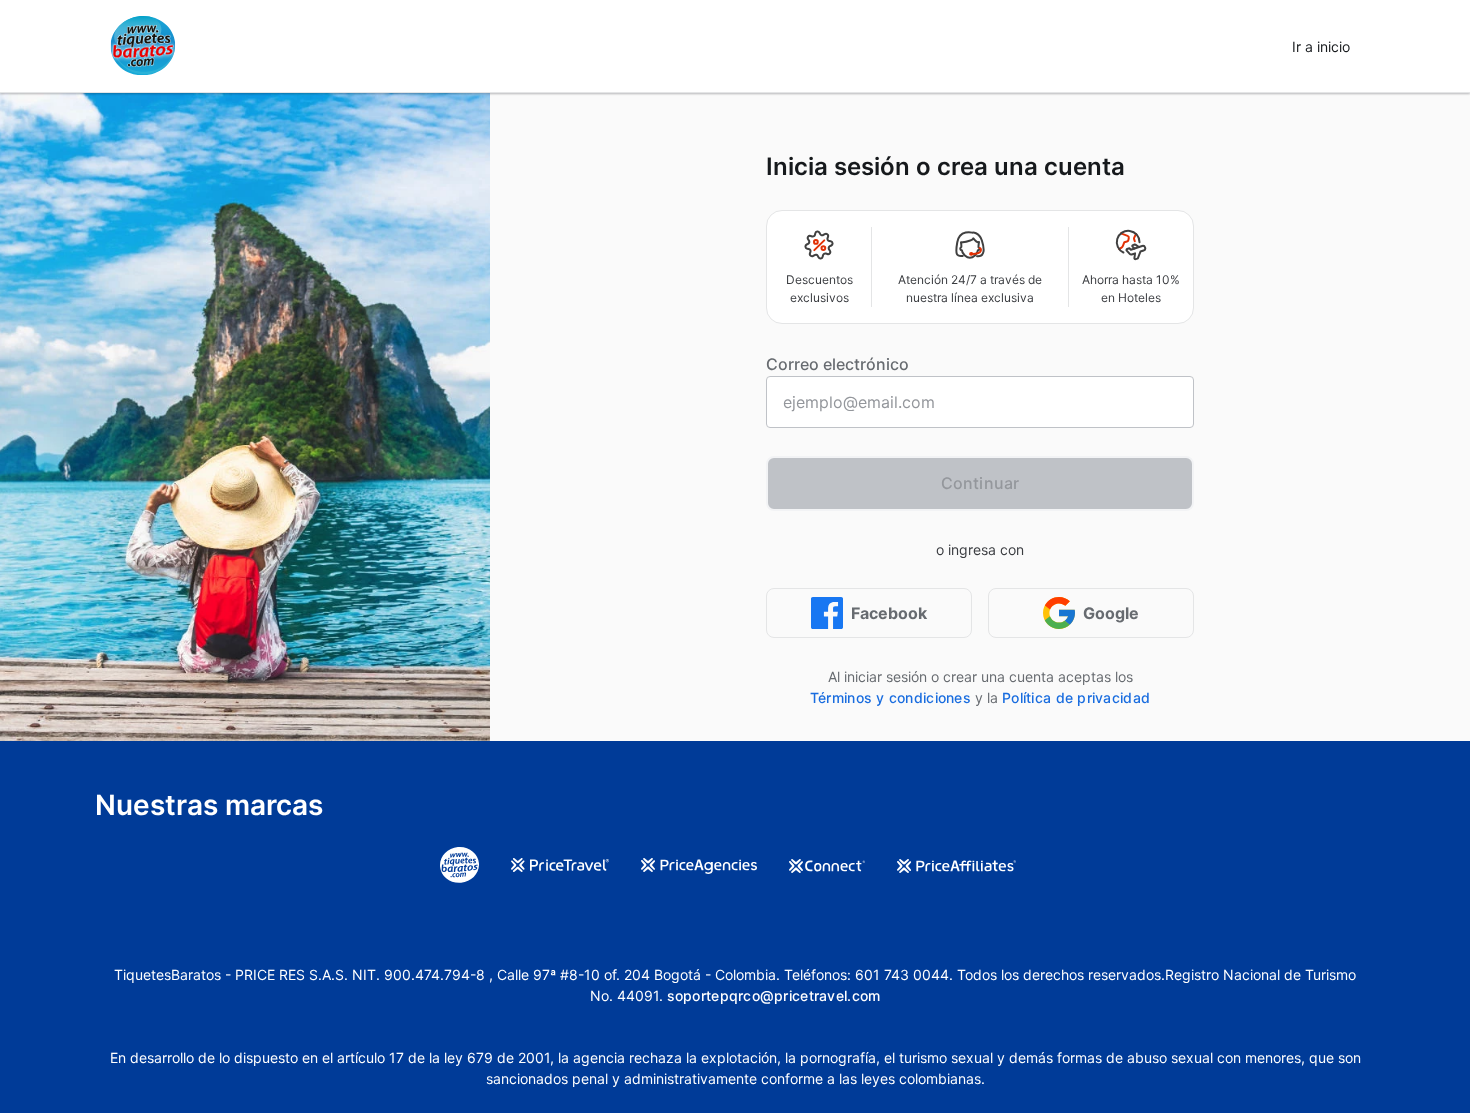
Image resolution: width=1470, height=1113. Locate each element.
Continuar (980, 483)
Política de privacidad (1076, 697)
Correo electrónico (837, 364)
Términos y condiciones (890, 697)
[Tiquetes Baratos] (143, 46)
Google (1111, 613)
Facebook (889, 613)
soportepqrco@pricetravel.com (774, 995)
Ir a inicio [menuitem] (1321, 46)
